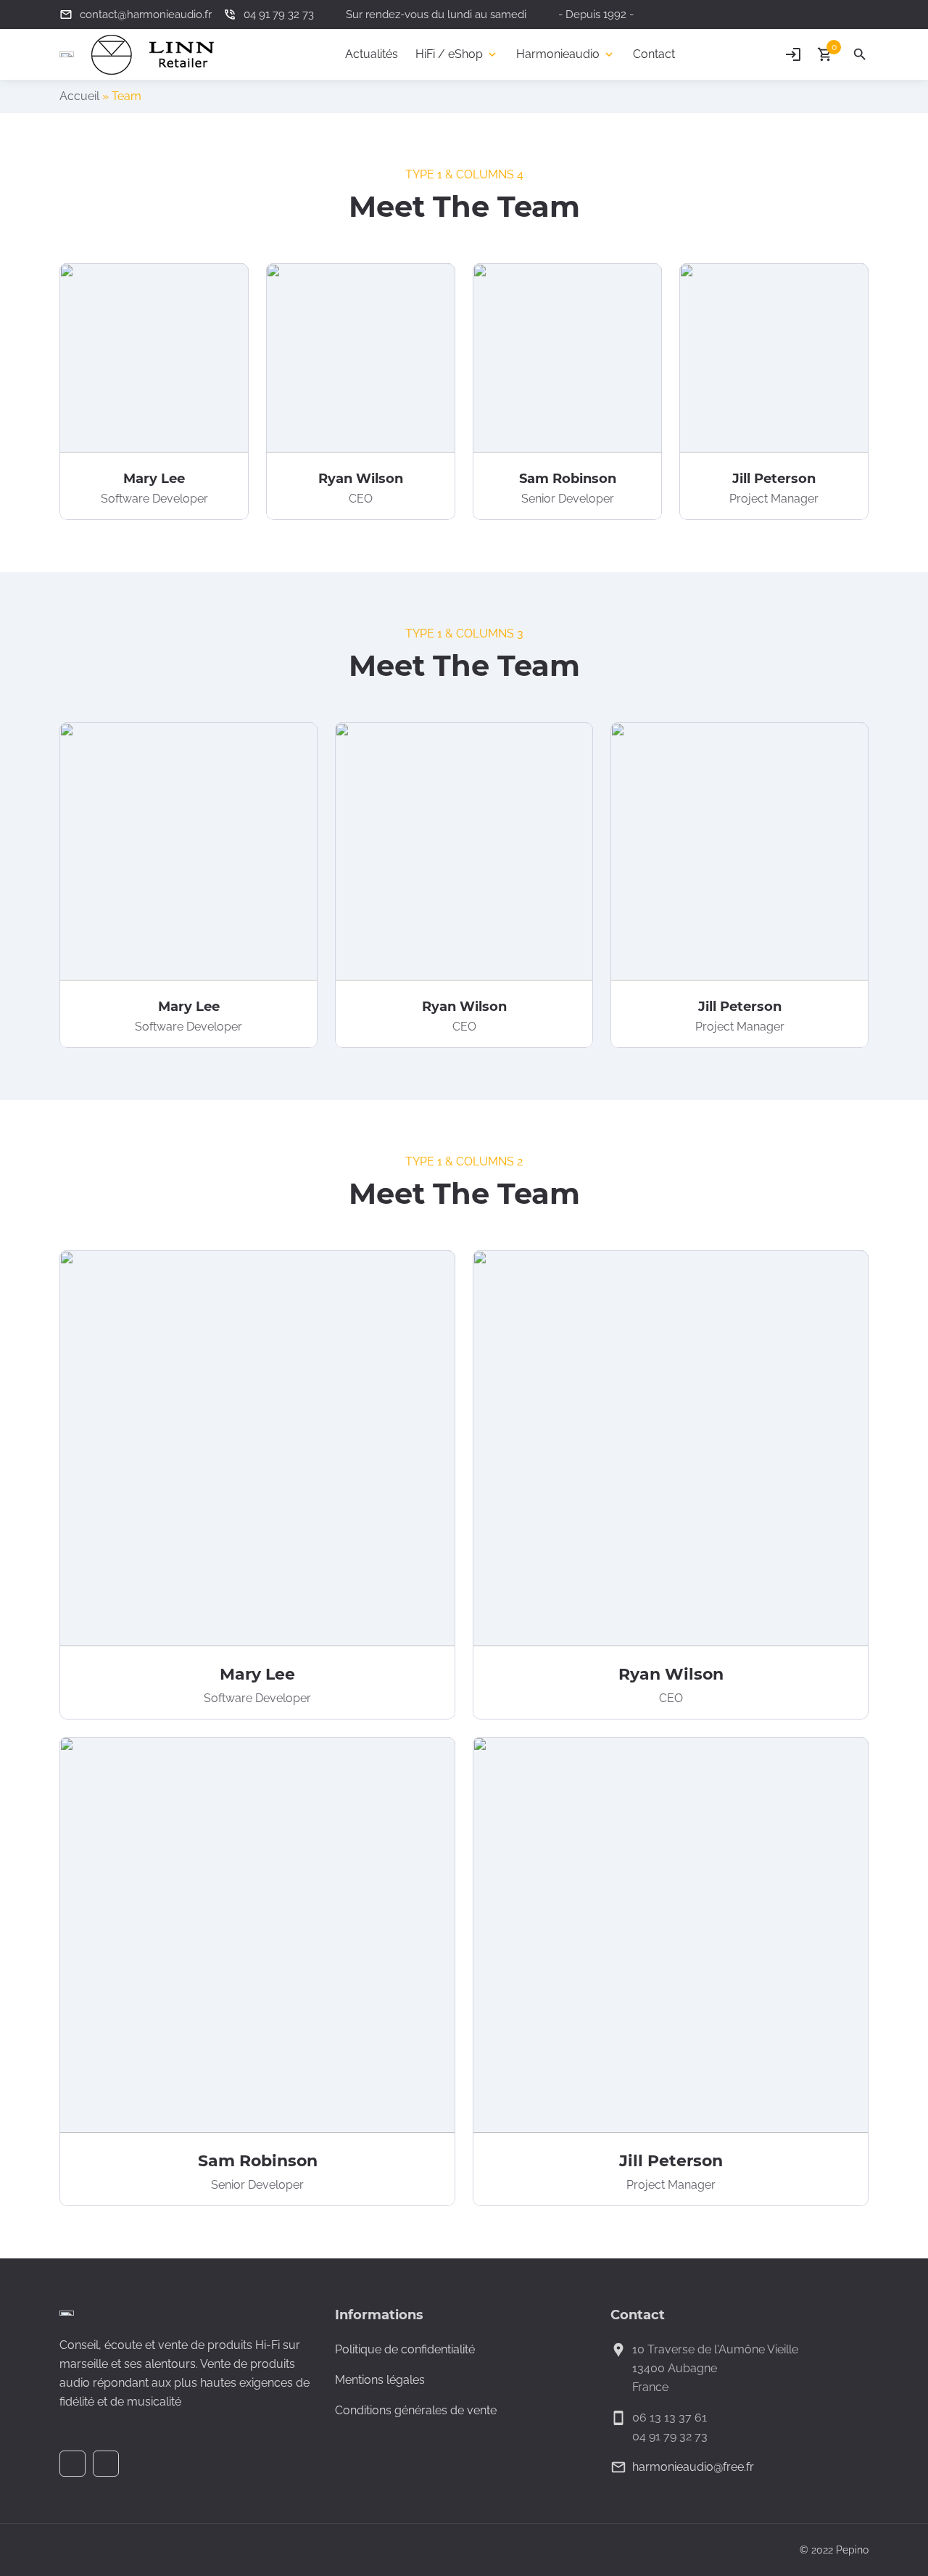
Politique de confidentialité (405, 2349)
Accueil (79, 96)
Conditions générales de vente (416, 2410)
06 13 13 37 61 (670, 2418)
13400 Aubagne (675, 2368)
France (650, 2387)
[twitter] (860, 15)
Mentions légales (380, 2380)
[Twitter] (106, 2464)
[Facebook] (72, 2464)
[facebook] (835, 15)
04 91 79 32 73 (670, 2436)
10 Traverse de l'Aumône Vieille (715, 2349)
